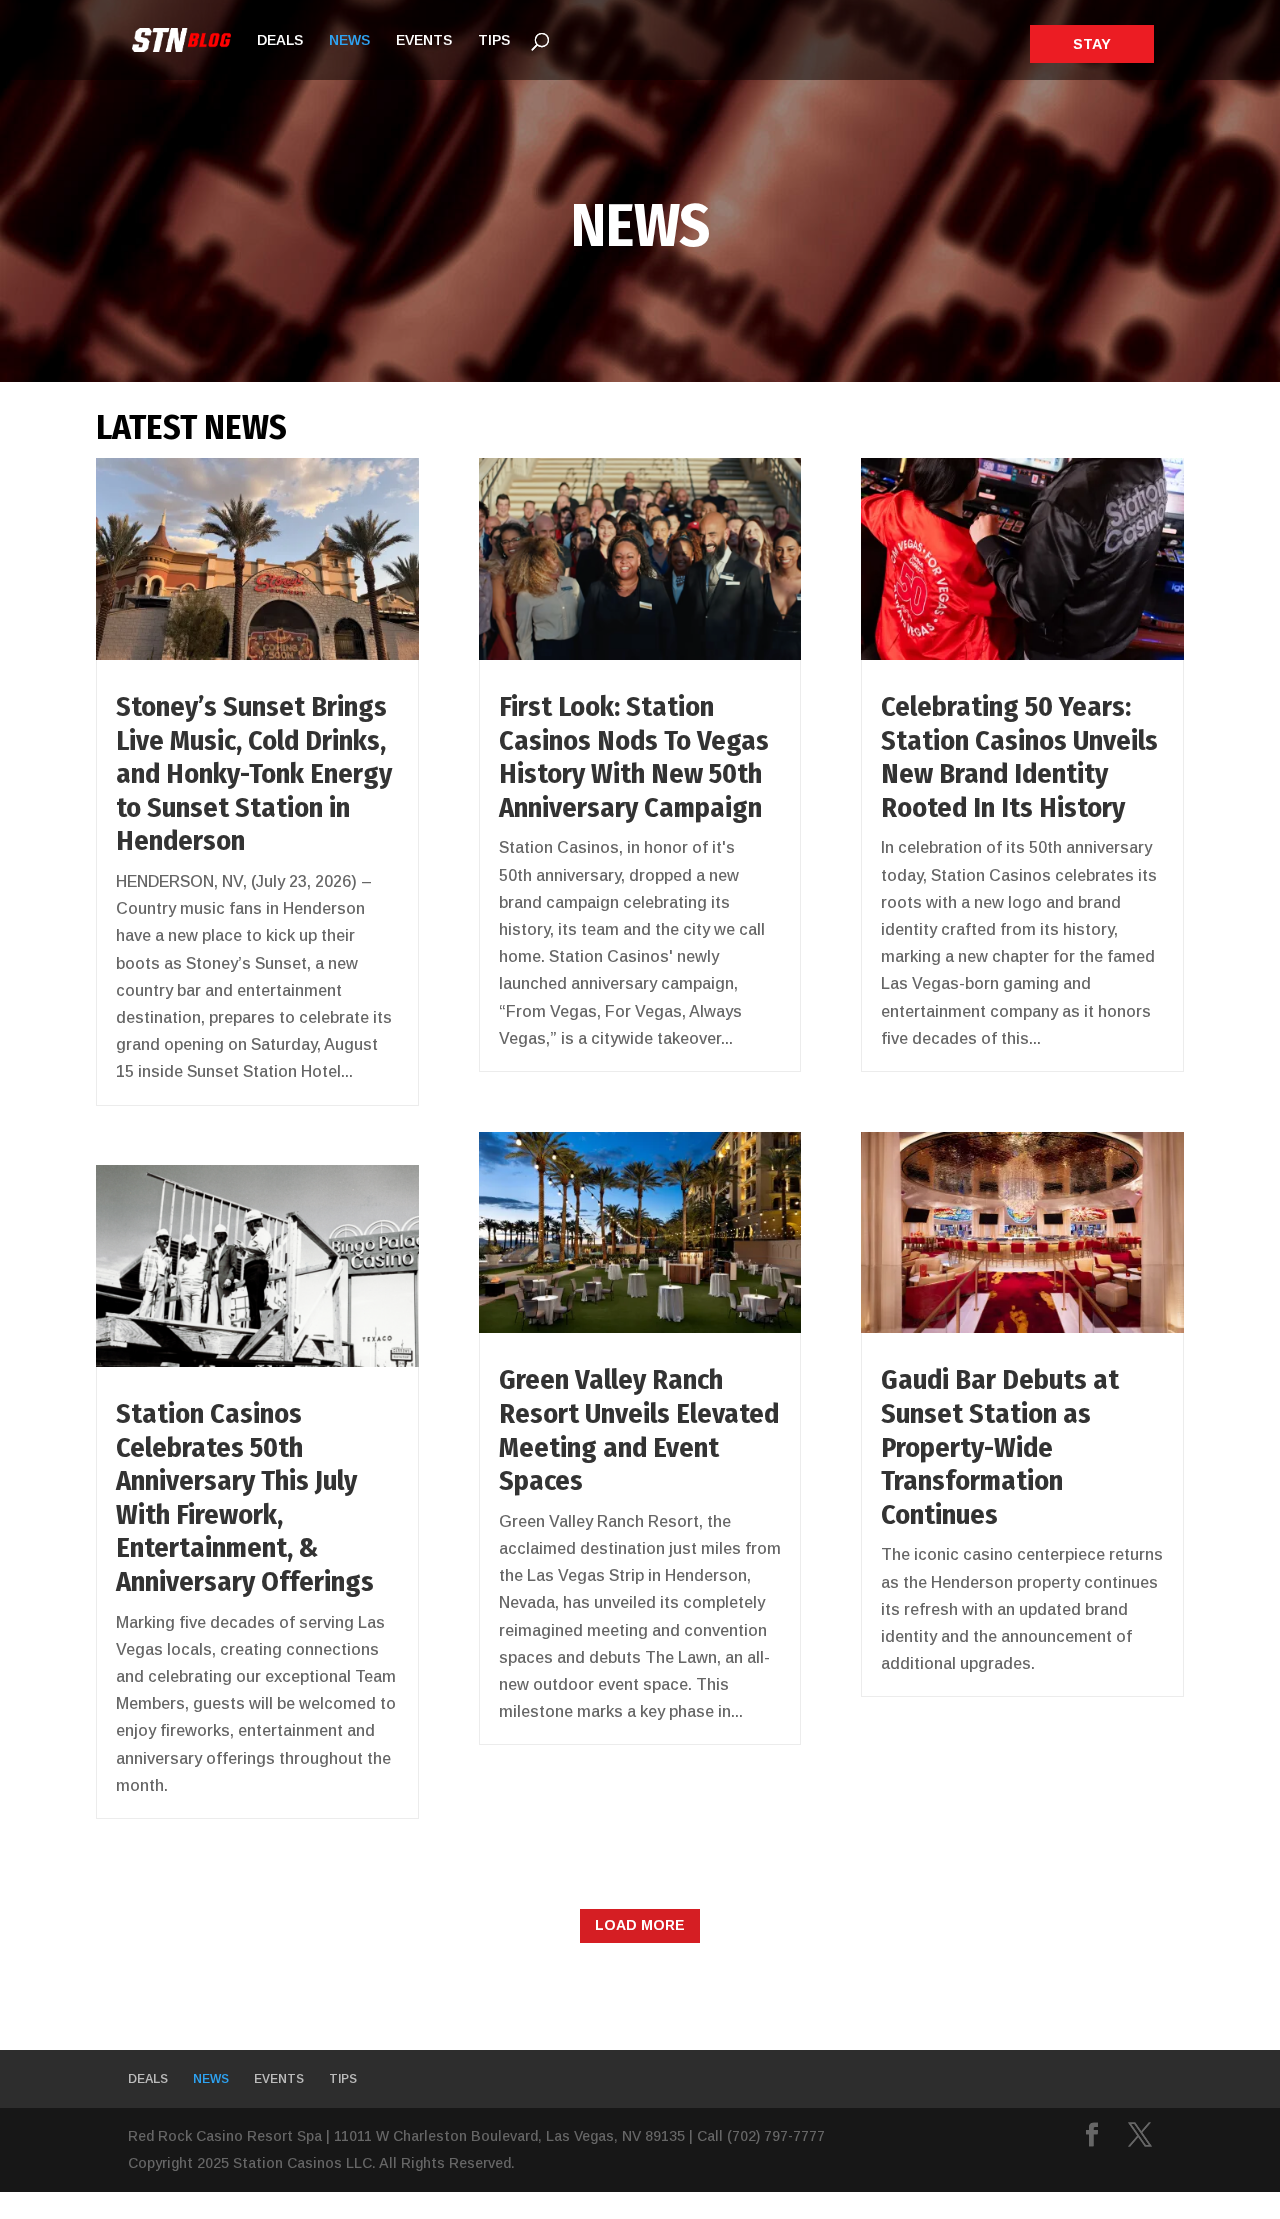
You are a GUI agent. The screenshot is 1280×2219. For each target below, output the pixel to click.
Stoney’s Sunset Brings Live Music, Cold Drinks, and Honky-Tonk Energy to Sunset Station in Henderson (254, 773)
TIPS (494, 40)
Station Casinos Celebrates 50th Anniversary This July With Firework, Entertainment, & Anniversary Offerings (245, 1497)
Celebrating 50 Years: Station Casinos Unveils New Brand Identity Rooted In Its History (1019, 757)
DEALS (280, 40)
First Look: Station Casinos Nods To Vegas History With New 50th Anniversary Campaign (634, 757)
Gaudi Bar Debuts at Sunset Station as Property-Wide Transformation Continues (1000, 1446)
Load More (640, 1925)
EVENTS (424, 40)
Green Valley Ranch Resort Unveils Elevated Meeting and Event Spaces (639, 1430)
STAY (1092, 44)
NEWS (349, 40)
